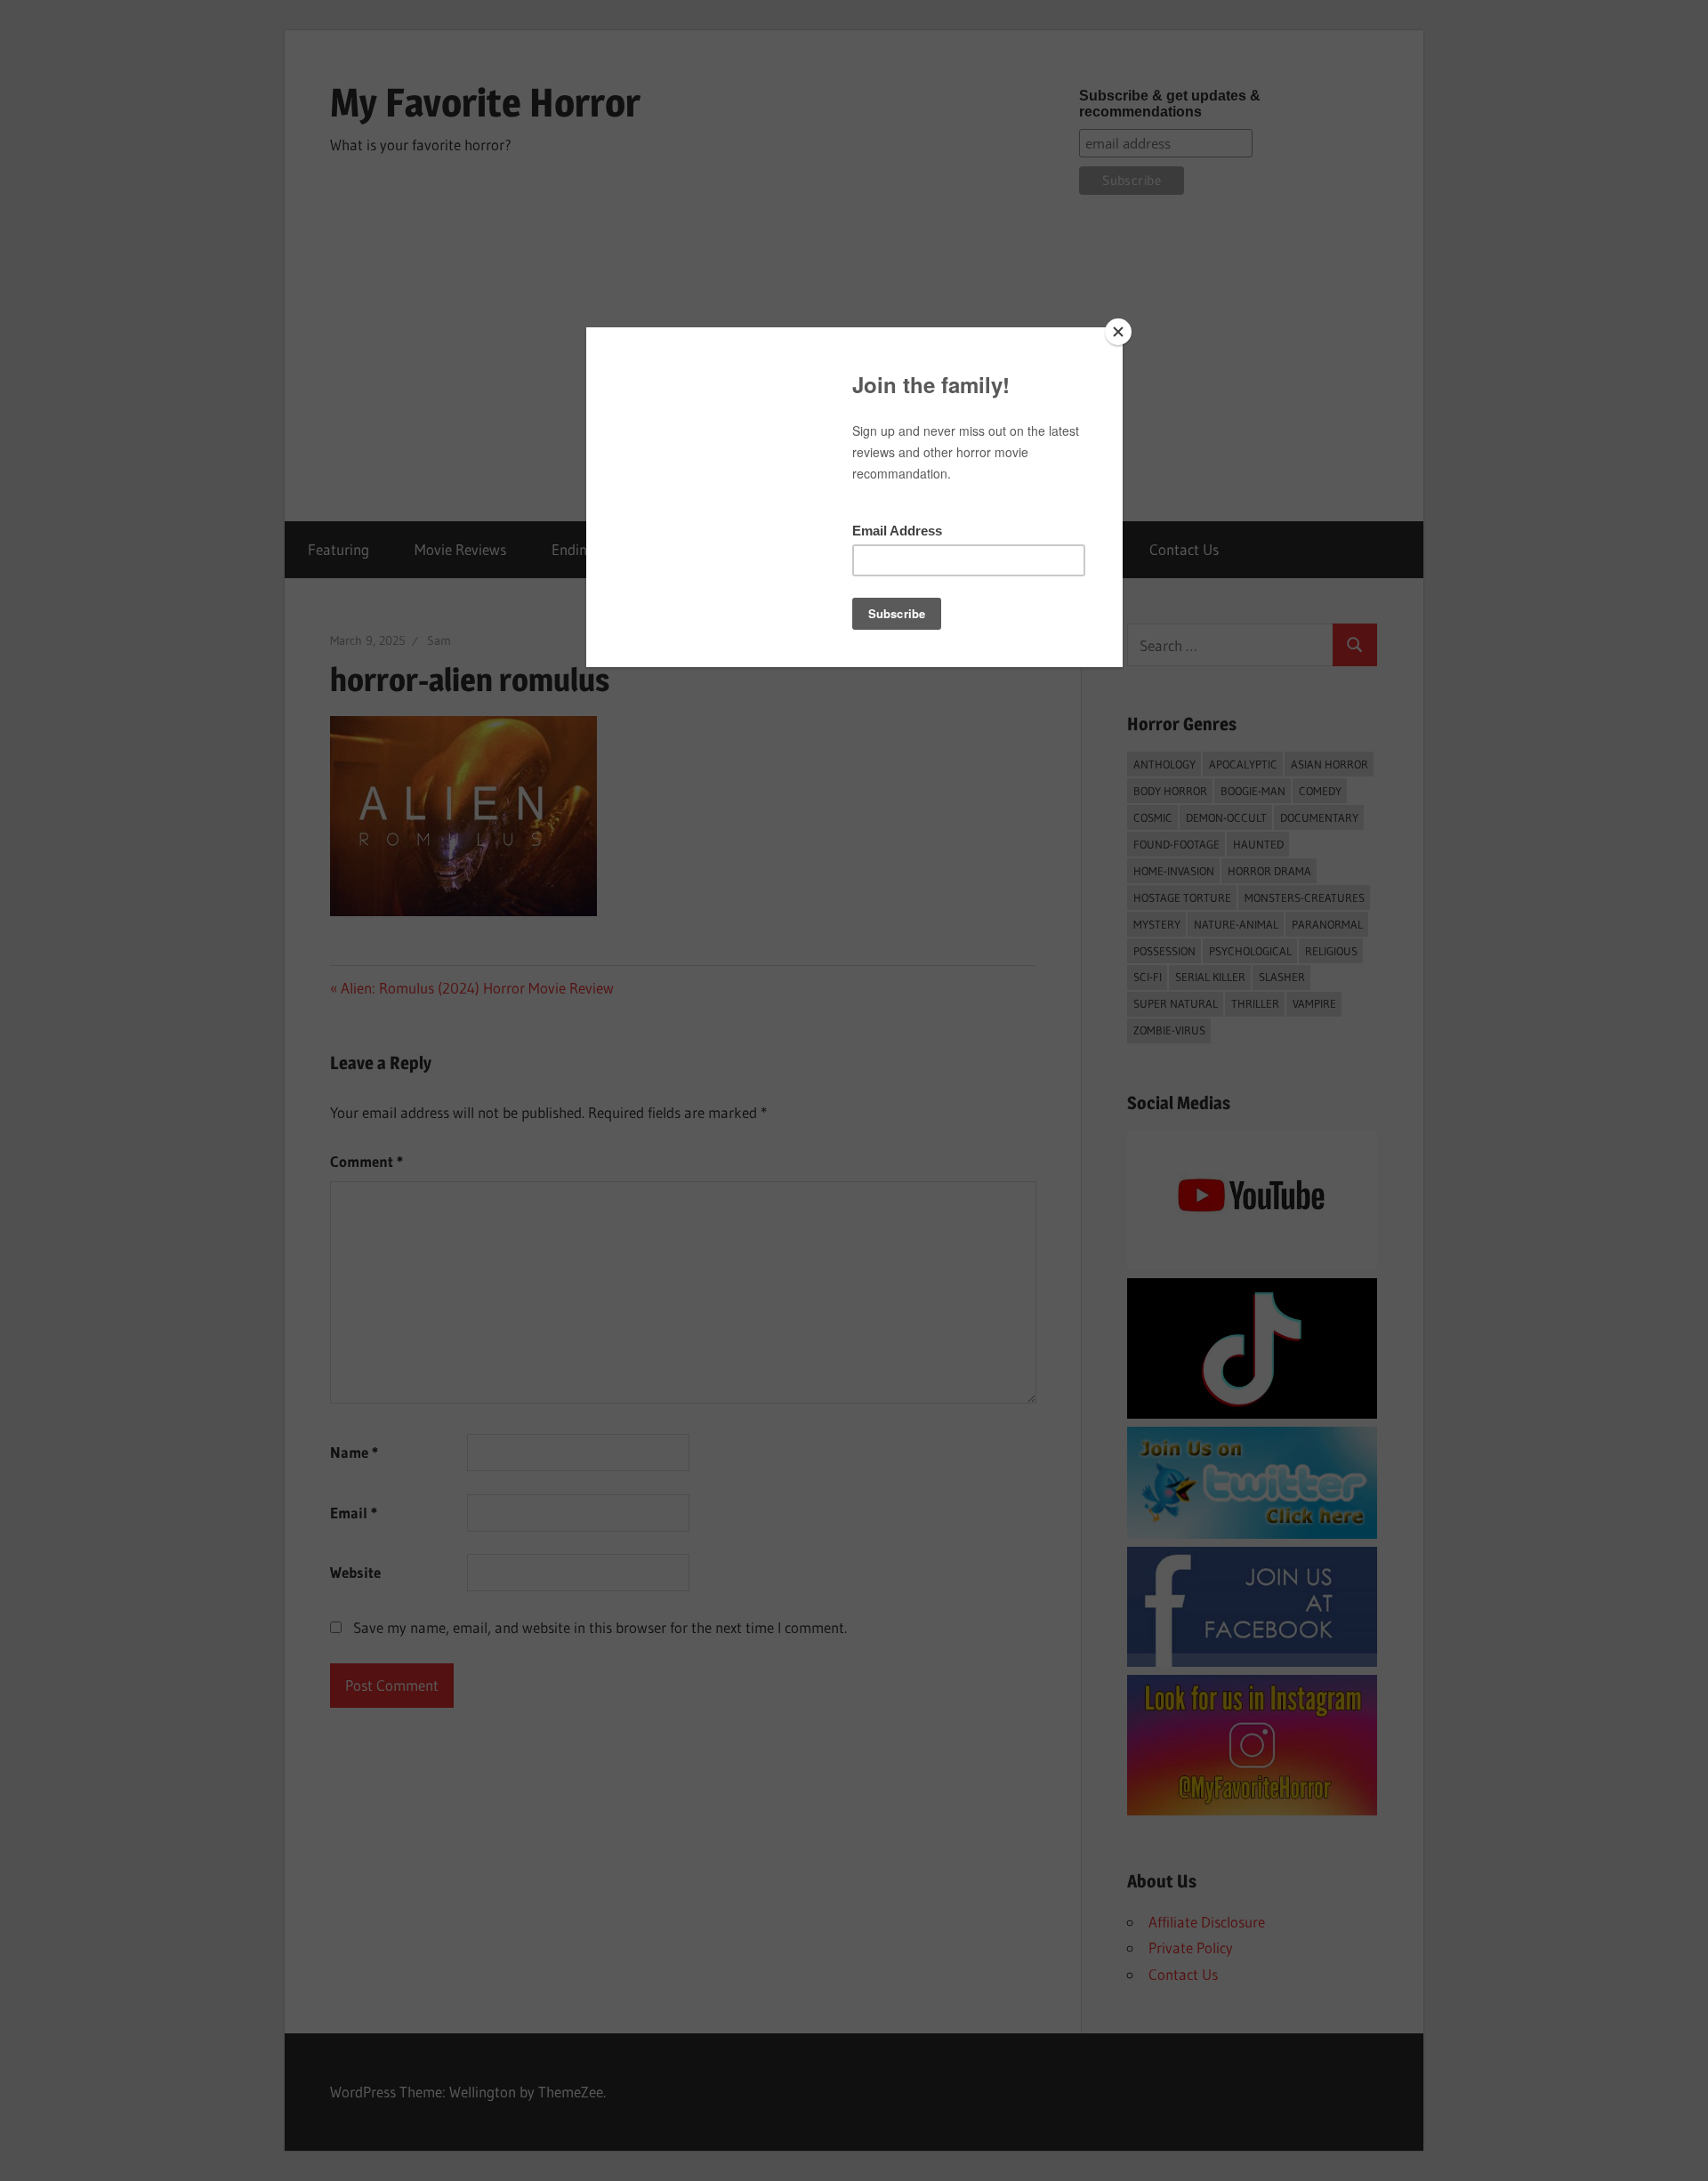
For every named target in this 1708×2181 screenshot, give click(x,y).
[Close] (1118, 332)
